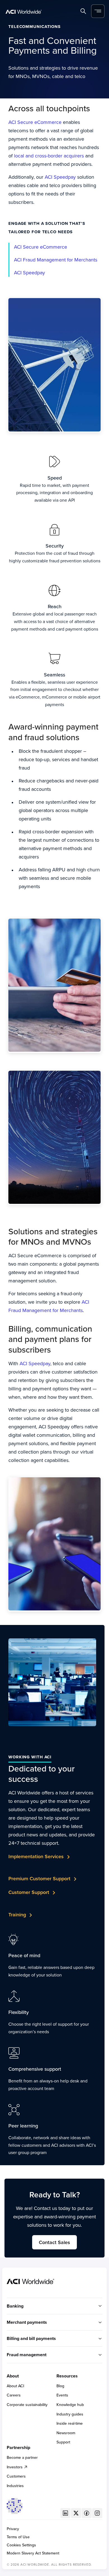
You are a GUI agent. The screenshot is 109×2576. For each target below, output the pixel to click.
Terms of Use (18, 2537)
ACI (18, 273)
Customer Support (29, 1892)
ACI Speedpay (60, 177)
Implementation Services (36, 1856)
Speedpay (34, 273)
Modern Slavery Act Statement (33, 2553)
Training (17, 1915)
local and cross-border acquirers (49, 156)
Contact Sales (54, 2242)
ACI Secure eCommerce (35, 122)
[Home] (24, 11)
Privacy (13, 2529)
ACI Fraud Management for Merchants (56, 260)
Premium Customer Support (39, 1878)
